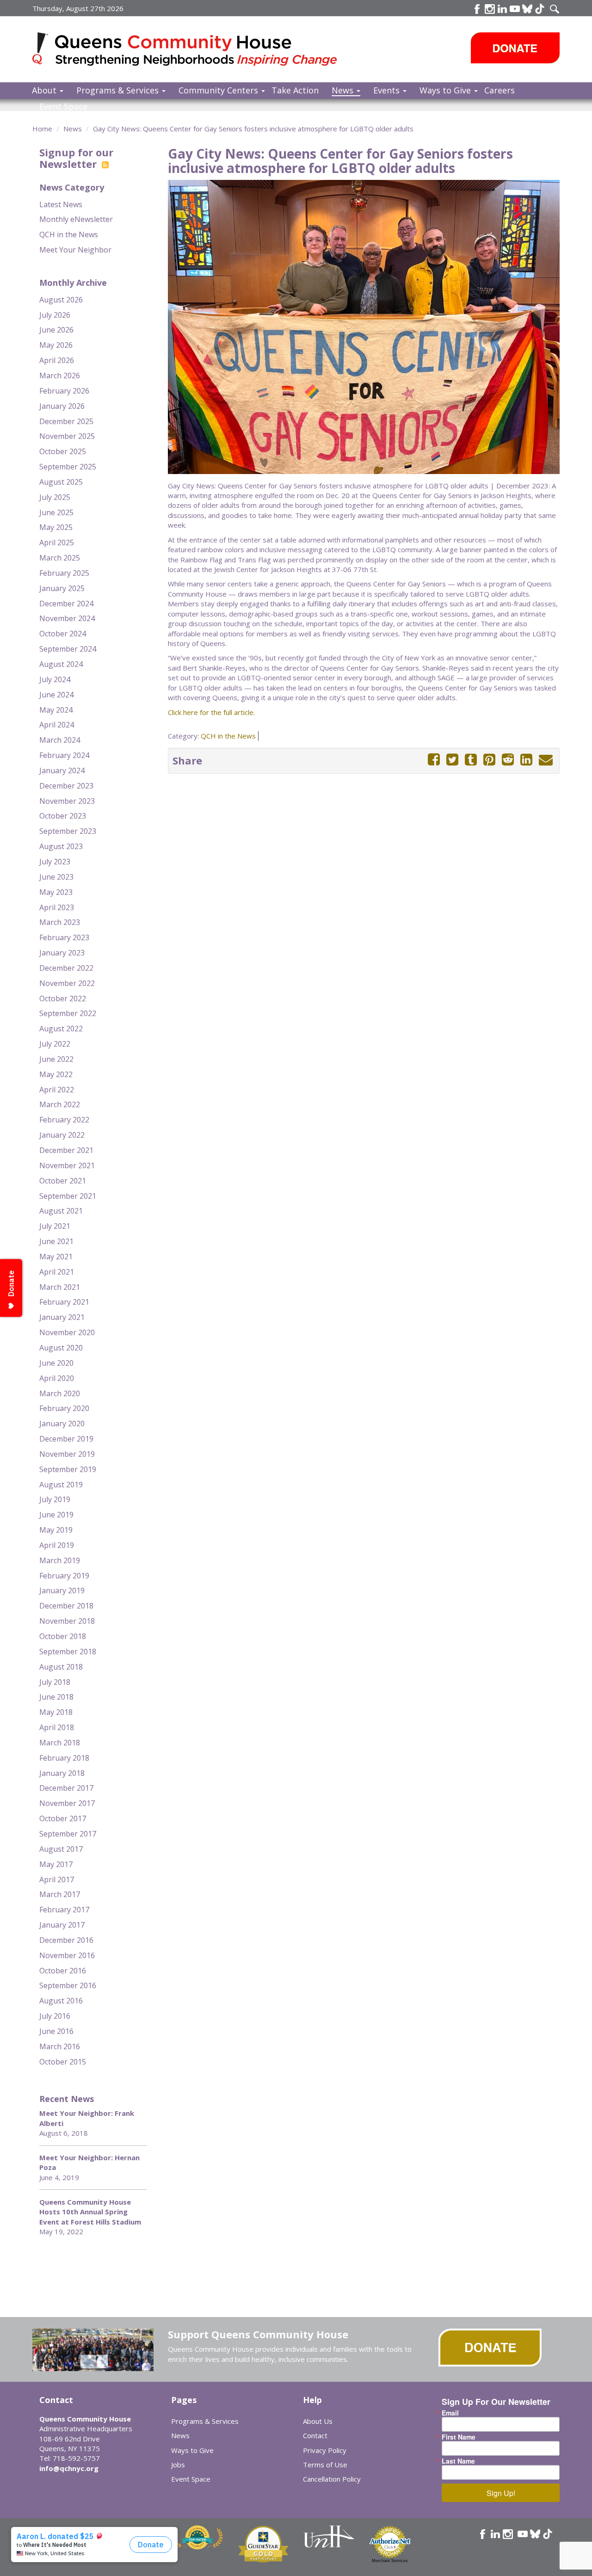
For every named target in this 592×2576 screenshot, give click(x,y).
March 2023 (60, 922)
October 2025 (63, 451)
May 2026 (56, 345)
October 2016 (63, 1971)
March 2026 (60, 376)
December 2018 (66, 1606)
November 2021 (67, 1165)
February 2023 (64, 937)
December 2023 (66, 786)
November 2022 (67, 983)
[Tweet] (452, 760)
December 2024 (66, 604)
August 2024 (61, 664)
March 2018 (60, 1743)
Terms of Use (325, 2465)
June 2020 (56, 1363)
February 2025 (64, 573)
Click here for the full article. (211, 712)
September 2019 (68, 1469)
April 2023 (57, 907)
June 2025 (56, 512)
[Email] (546, 760)
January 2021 (62, 1317)
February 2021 (64, 1302)
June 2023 (56, 877)
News (344, 90)
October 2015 (63, 2062)
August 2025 (61, 482)
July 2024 (55, 679)
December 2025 (66, 421)
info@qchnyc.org (69, 2468)
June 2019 (56, 1515)
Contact (315, 2435)
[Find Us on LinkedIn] (502, 9)
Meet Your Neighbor (75, 250)
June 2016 (56, 2031)
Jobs (178, 2465)
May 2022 (56, 1074)
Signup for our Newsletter (76, 158)
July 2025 (55, 497)
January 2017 (62, 1925)
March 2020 (60, 1393)
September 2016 (68, 1985)
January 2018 (62, 1773)
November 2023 (67, 801)
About (45, 90)
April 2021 (57, 1272)
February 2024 (64, 755)
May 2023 (56, 892)
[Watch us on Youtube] (515, 9)
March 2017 (60, 1894)
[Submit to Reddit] (508, 760)
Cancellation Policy (332, 2479)
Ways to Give (446, 90)
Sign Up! (501, 2493)
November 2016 (67, 1955)
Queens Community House (198, 51)
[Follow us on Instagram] (508, 2534)
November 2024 (67, 618)
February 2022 (64, 1120)
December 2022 (66, 968)
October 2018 (63, 1636)
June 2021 (56, 1241)
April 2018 (57, 1727)
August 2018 (61, 1667)
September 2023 (68, 831)
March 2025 (60, 558)
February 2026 (64, 391)
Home (42, 129)
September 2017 (68, 1834)
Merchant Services (390, 2561)
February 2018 (64, 1758)
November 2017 (67, 1803)
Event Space (63, 106)
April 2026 (57, 360)
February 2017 (64, 1910)
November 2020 (67, 1332)
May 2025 (56, 527)
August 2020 (61, 1348)
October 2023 (63, 816)
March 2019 (60, 1560)
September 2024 (68, 649)
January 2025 (62, 588)
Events (388, 90)
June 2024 (56, 695)
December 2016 (66, 1940)
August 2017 (61, 1849)
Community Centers (219, 90)
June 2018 (56, 1697)
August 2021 (61, 1211)
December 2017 (66, 1788)
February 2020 (64, 1408)
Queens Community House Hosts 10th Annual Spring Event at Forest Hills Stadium (90, 2212)
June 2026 (56, 330)
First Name (459, 2437)
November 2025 (67, 436)
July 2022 (55, 1044)
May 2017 (56, 1864)
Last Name (458, 2461)
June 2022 (56, 1059)
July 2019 (55, 1499)
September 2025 (68, 467)
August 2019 (61, 1485)
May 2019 (56, 1530)
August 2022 (61, 1029)
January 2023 (62, 953)
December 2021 (66, 1150)
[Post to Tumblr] (471, 760)
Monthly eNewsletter (76, 219)
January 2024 (62, 770)
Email (450, 2413)
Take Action (295, 90)
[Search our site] (555, 9)
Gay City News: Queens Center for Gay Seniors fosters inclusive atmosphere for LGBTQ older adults (253, 129)
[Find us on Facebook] (477, 9)
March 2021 (60, 1287)
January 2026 (62, 406)
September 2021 (68, 1196)
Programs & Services (119, 90)
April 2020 (57, 1378)
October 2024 (63, 634)
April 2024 (57, 725)
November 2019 (67, 1454)
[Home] (44, 48)
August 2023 (61, 846)
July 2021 (55, 1226)
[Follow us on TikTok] (540, 9)
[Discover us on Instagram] (490, 9)
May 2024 (56, 710)
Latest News (61, 204)
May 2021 (56, 1257)
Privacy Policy (325, 2450)
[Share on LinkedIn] (526, 760)
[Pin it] (489, 760)
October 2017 (63, 1818)
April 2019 (57, 1545)
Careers (499, 90)
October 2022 (63, 998)
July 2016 (55, 2016)
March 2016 (60, 2046)
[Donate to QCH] (515, 48)
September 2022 (68, 1013)
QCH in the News (69, 234)
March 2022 (60, 1104)
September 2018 (68, 1652)
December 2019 (66, 1439)
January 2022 (62, 1135)
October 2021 (63, 1181)
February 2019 (64, 1576)
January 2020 (62, 1424)
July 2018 (55, 1682)
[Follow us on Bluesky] (527, 9)
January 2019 (62, 1590)
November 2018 (67, 1621)
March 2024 (60, 740)
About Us (318, 2421)
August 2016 (61, 2001)
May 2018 (56, 1712)
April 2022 (57, 1090)
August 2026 (61, 300)
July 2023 (55, 862)
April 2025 (57, 542)
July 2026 (55, 315)
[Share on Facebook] (434, 760)
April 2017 (57, 1880)
